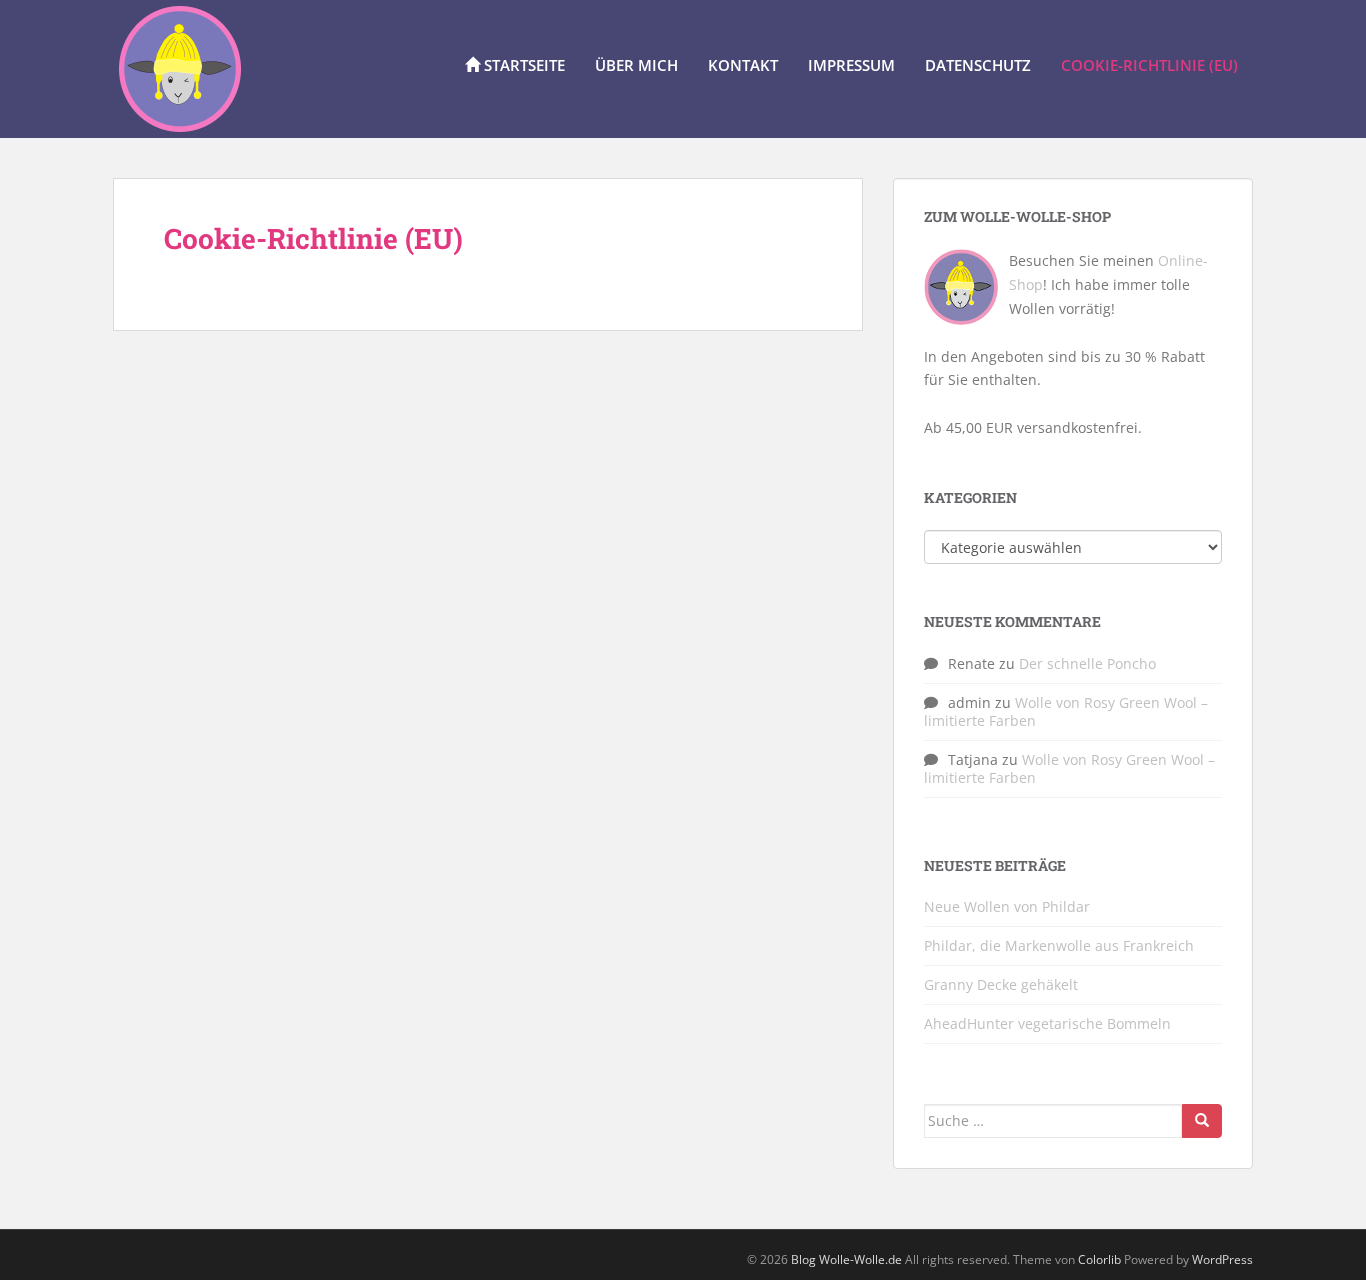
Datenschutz (978, 65)
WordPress (1222, 1259)
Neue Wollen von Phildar (1007, 906)
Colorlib (1099, 1259)
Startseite (522, 65)
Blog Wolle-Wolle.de (846, 1259)
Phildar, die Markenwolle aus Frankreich (1059, 945)
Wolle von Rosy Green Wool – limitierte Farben (1066, 711)
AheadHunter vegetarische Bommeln (1047, 1023)
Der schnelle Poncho (1087, 663)
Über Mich (636, 65)
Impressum (851, 65)
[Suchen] (1202, 1121)
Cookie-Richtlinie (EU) (1149, 65)
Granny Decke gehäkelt (1001, 984)
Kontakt (743, 65)
